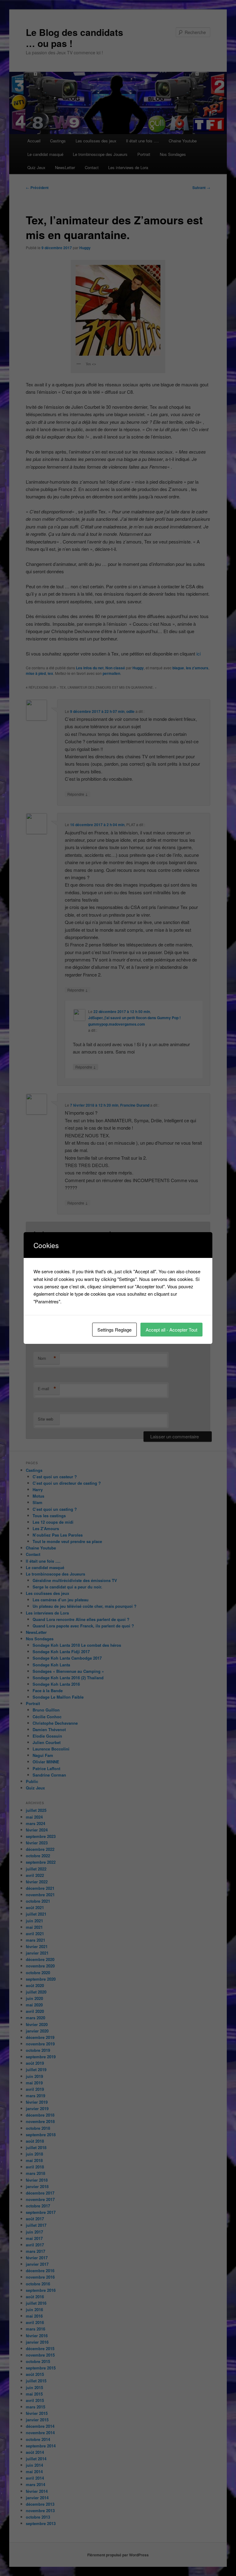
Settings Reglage (114, 1330)
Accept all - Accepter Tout (171, 1330)
